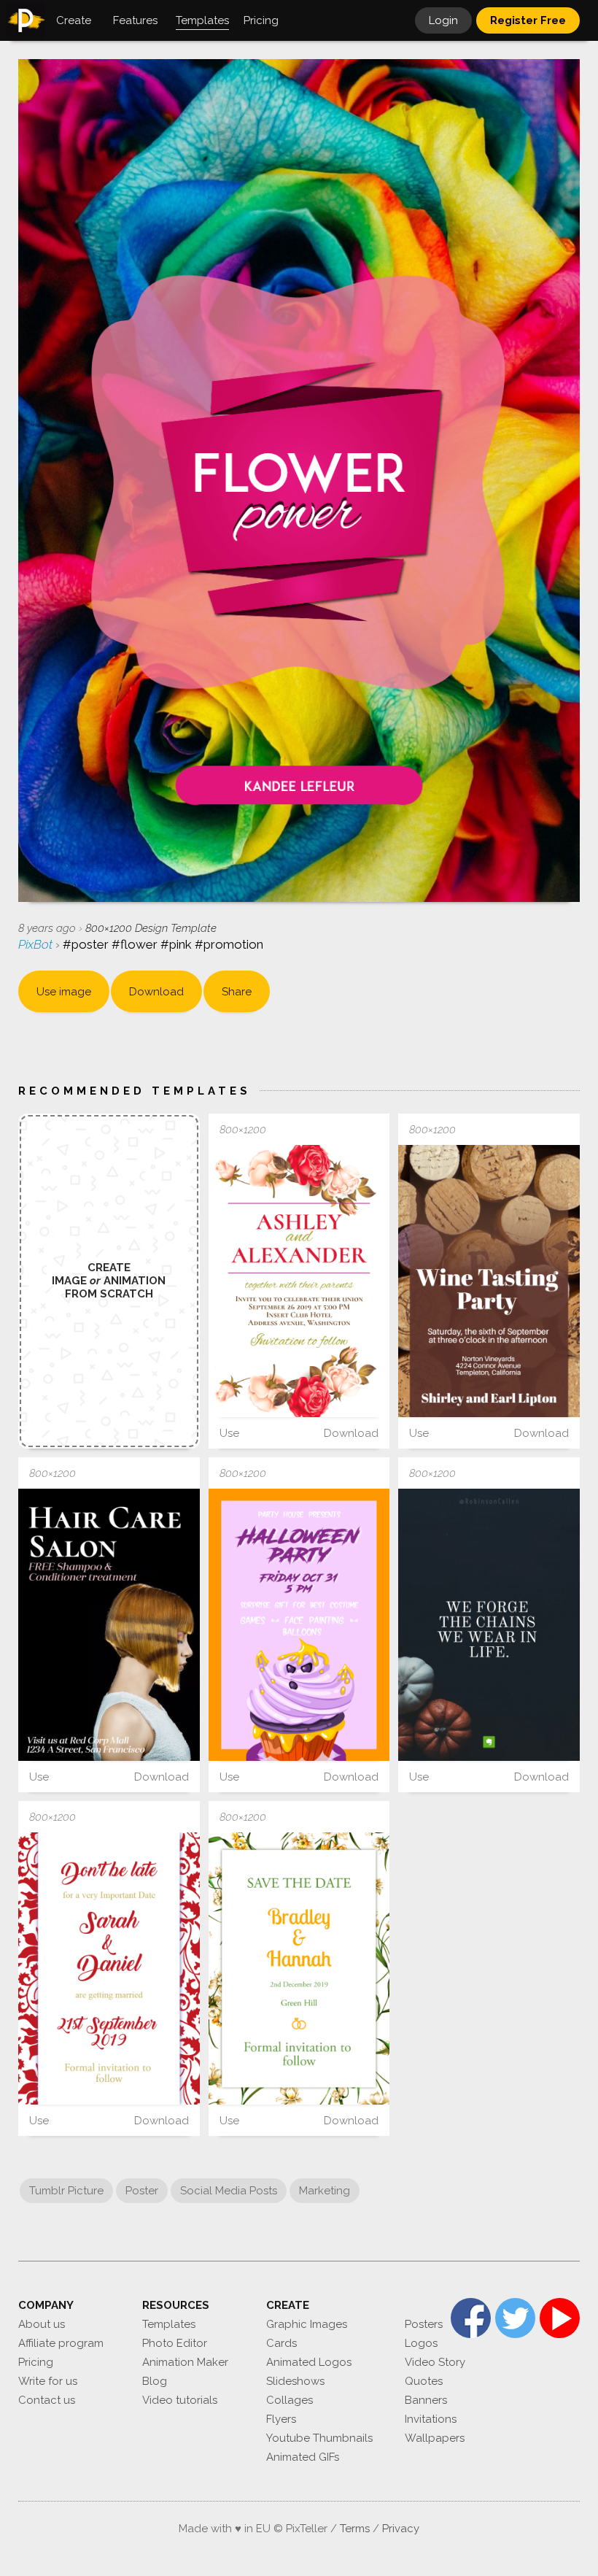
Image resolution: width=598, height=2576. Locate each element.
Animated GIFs (303, 2457)
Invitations (431, 2419)
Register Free (528, 20)
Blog (155, 2381)
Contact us (47, 2400)
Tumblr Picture (66, 2191)
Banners (426, 2400)
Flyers (281, 2419)
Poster (142, 2191)
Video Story (435, 2362)
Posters (424, 2324)
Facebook (471, 2318)
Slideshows (295, 2381)
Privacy (401, 2529)
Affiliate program (61, 2343)
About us (42, 2324)
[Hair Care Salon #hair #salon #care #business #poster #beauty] (109, 1625)
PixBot (37, 944)
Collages (290, 2400)
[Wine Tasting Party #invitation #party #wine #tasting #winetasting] (489, 1281)
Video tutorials (180, 2400)
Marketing (325, 2191)
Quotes (424, 2381)
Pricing (36, 2362)
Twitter (515, 2318)
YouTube (560, 2318)
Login (443, 20)
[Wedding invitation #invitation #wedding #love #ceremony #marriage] (299, 1281)
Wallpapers (435, 2438)
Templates (169, 2324)
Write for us (48, 2381)
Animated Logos (309, 2362)
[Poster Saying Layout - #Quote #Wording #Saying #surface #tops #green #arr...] (489, 1625)
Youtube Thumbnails (319, 2438)
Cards (281, 2343)
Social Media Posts (229, 2191)
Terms (355, 2529)
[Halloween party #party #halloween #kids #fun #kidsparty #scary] (299, 1625)
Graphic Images (307, 2324)
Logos (421, 2343)
